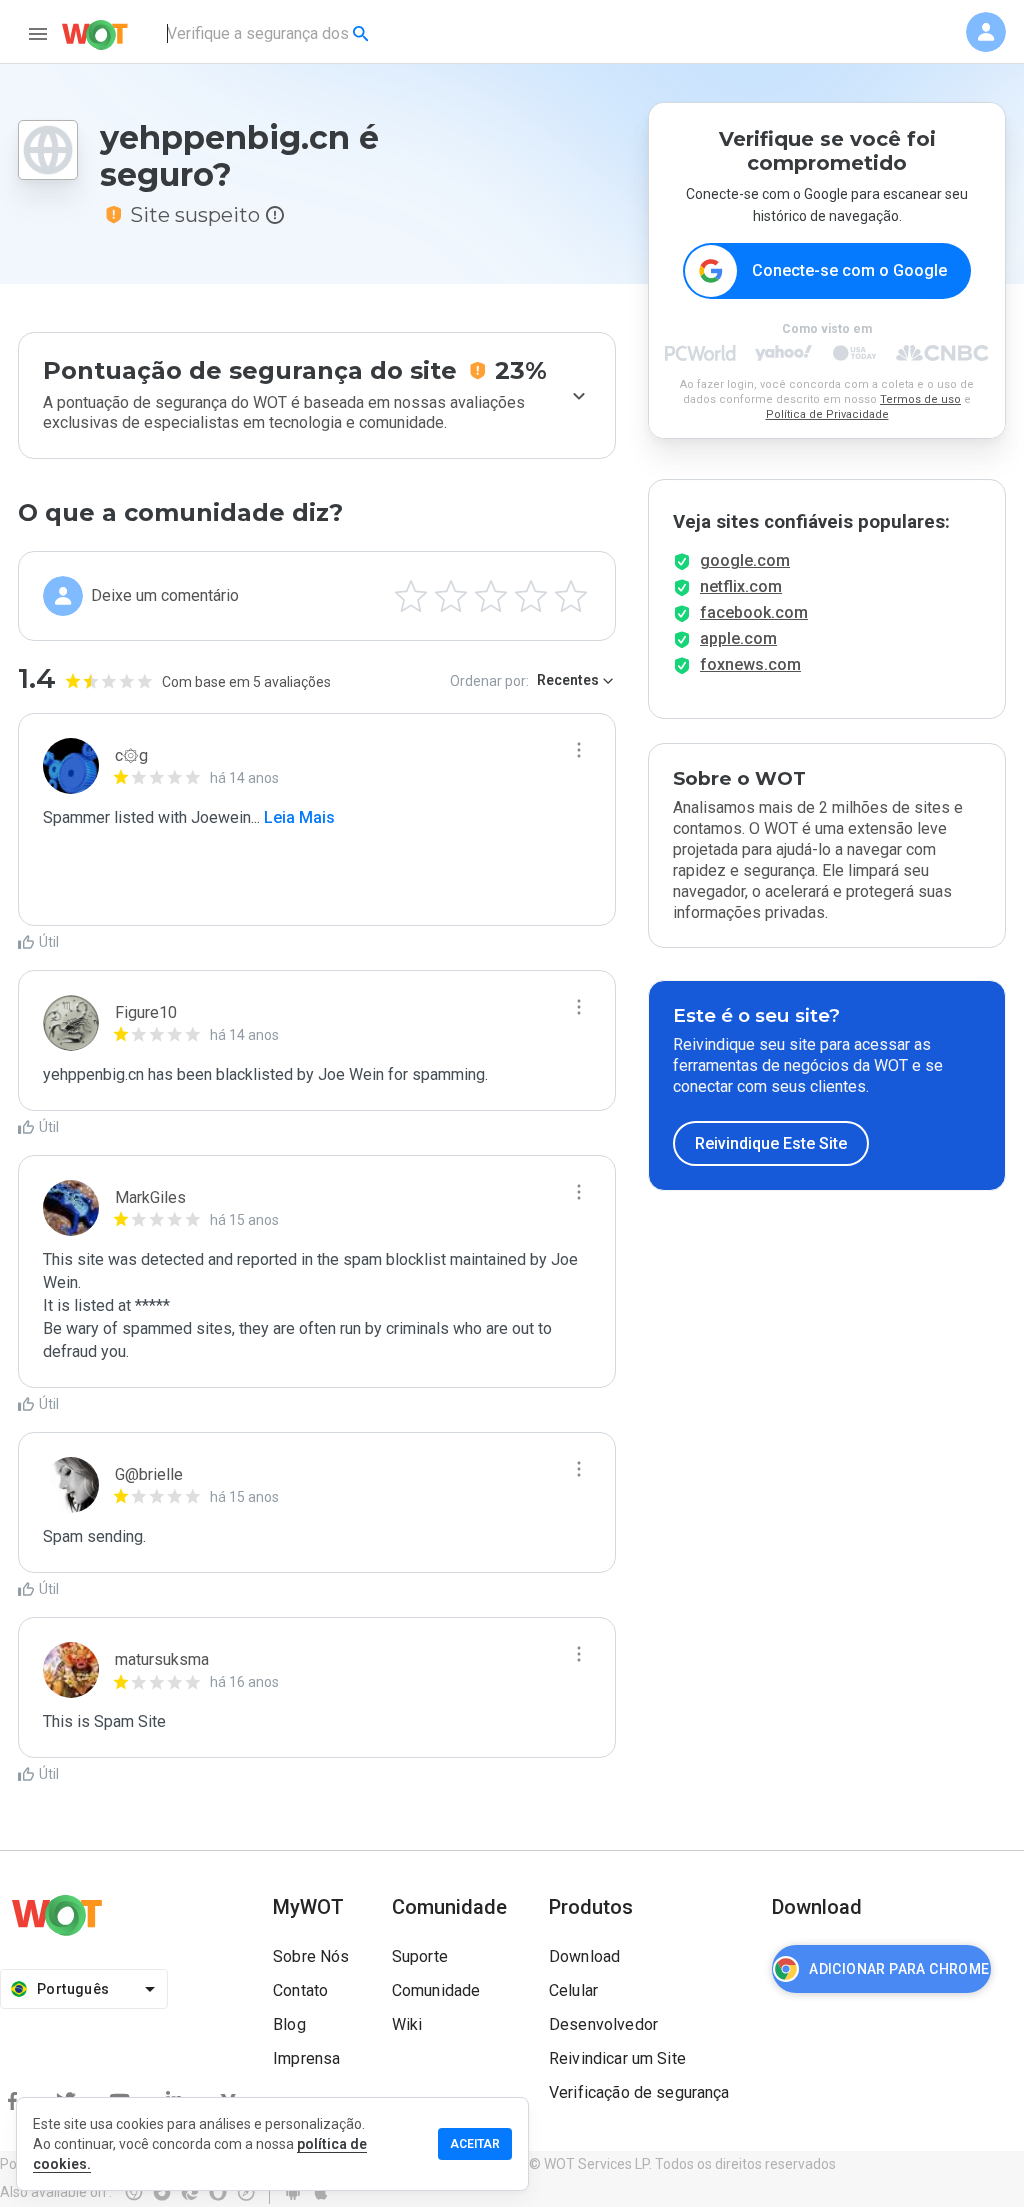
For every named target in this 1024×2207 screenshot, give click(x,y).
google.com (745, 560)
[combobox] (269, 34)
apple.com (738, 638)
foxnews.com (750, 664)
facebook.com (754, 612)
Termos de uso (920, 399)
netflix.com (741, 586)
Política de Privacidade (827, 414)
